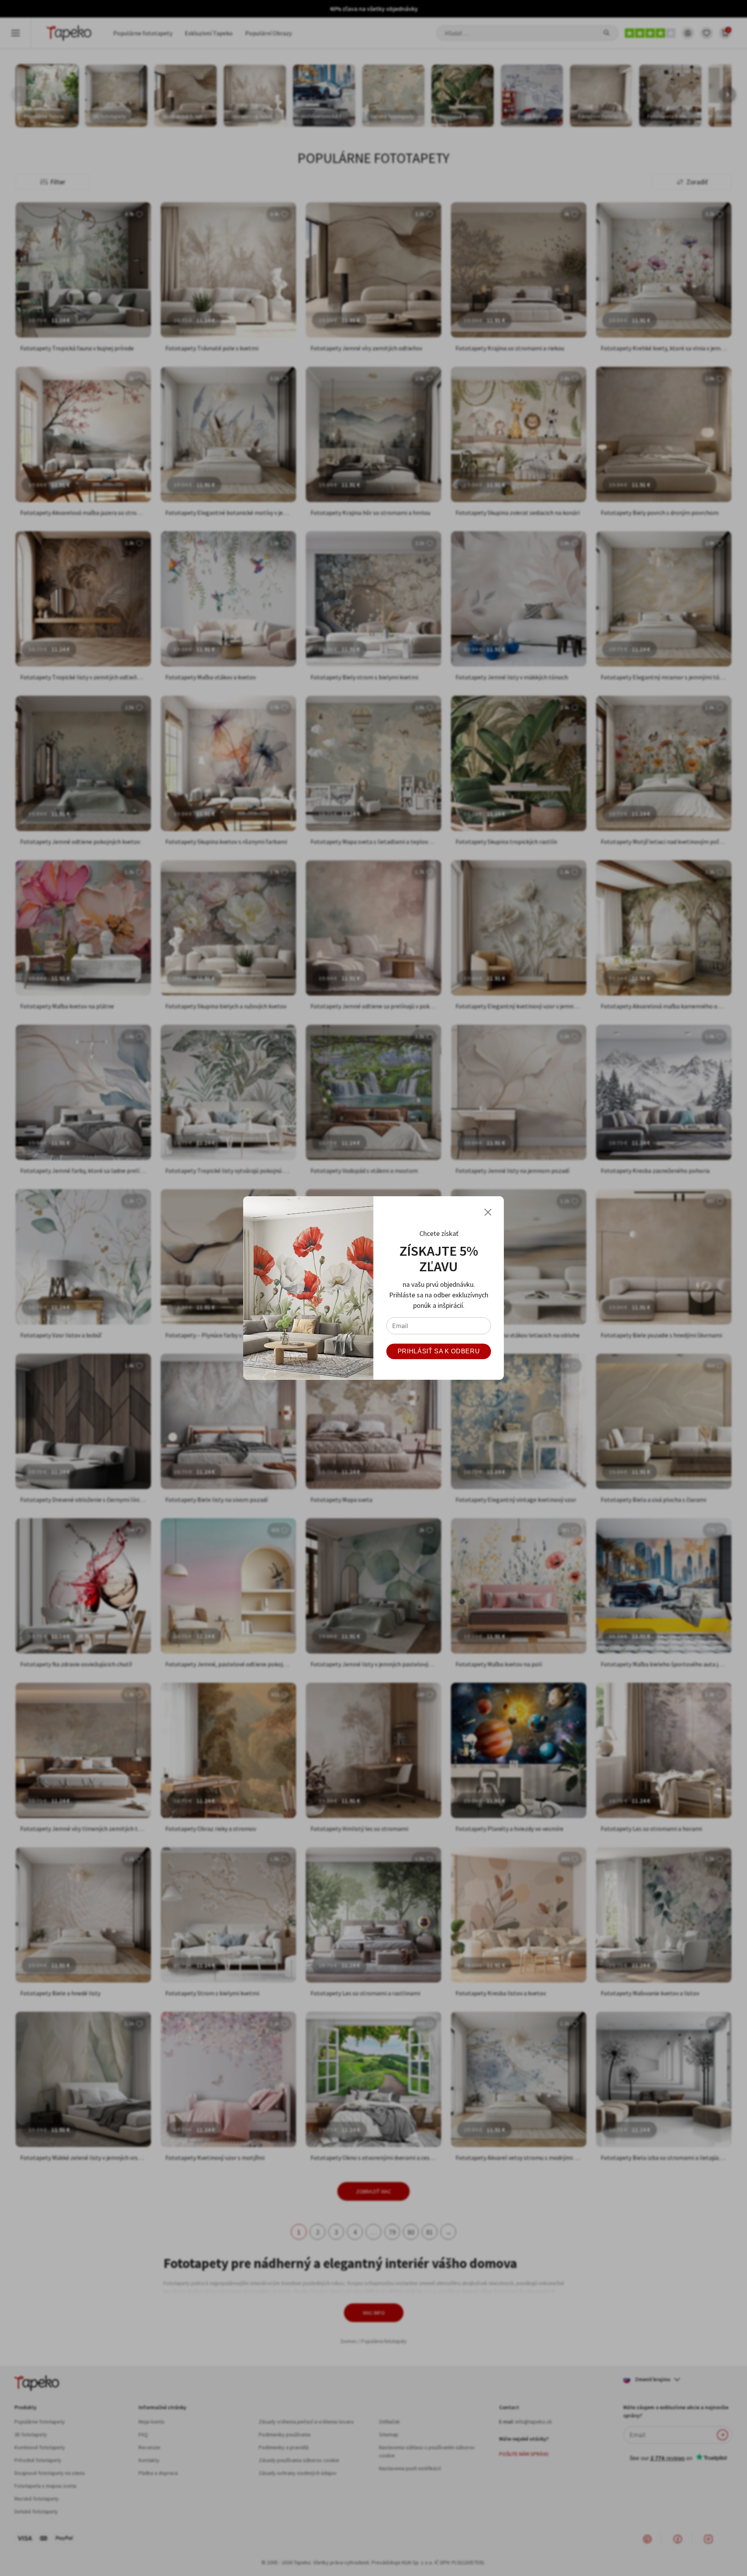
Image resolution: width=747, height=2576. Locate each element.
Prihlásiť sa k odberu (439, 1351)
